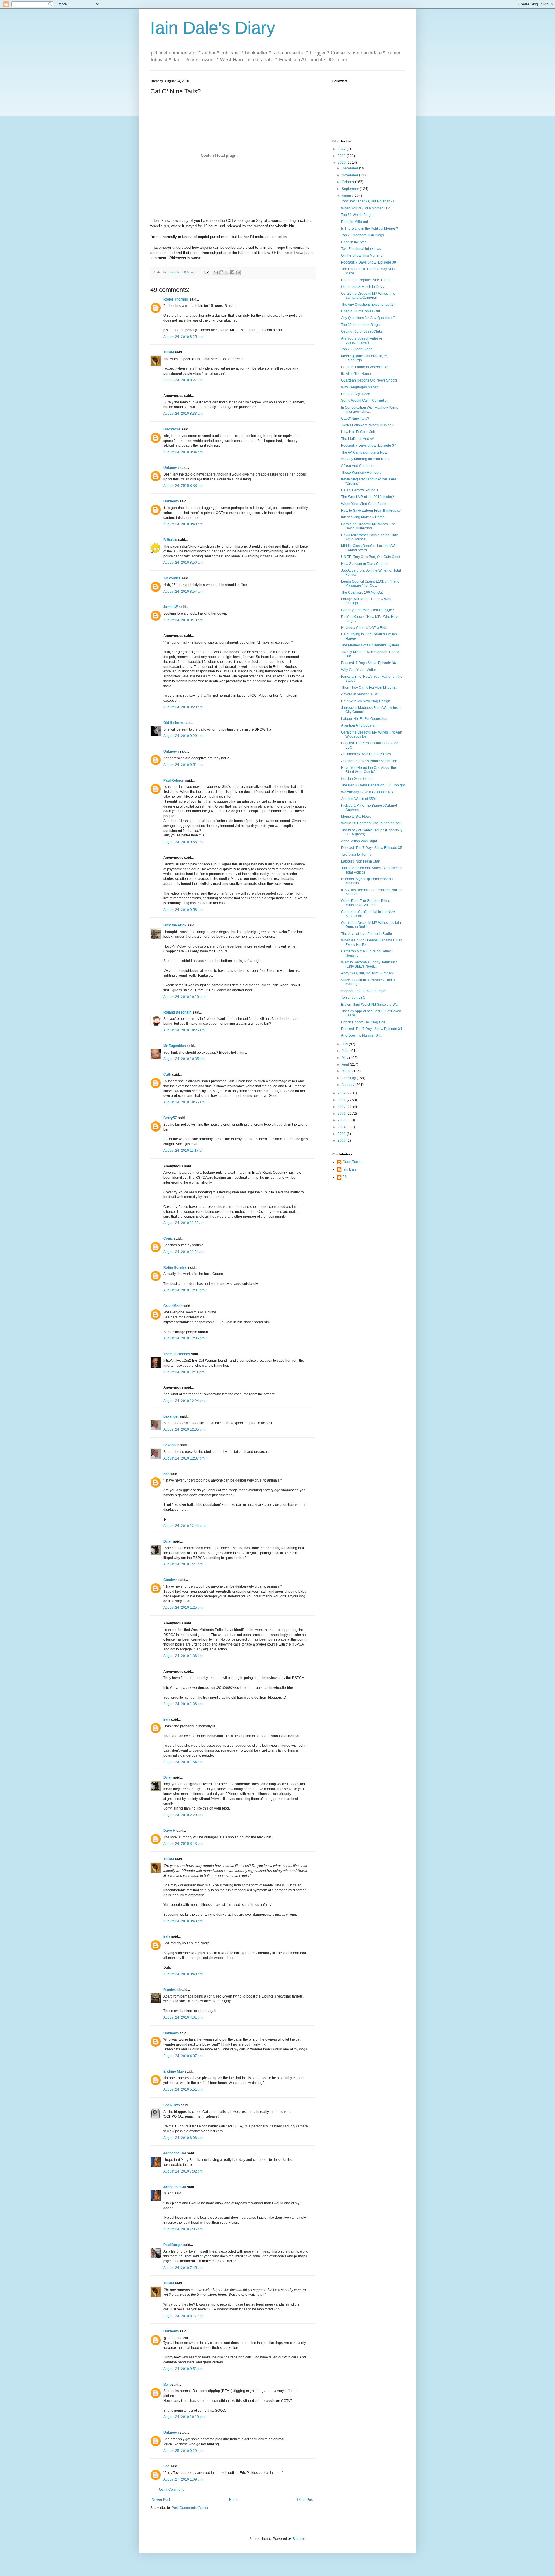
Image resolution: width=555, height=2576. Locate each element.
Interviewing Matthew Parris (363, 517)
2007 (342, 1107)
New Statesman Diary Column (365, 564)
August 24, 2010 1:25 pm (183, 1608)
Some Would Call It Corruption (365, 401)
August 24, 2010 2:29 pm (183, 1815)
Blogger (299, 2539)
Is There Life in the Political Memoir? (370, 229)
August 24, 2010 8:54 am (183, 592)
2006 (342, 1114)
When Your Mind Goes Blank (364, 504)
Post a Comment (171, 2490)
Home (234, 2500)
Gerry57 (170, 1118)
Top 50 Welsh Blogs (357, 215)
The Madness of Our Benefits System (370, 645)
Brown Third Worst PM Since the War (370, 1005)
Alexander (172, 578)
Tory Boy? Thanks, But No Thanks (368, 201)
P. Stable (170, 540)
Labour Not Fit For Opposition (364, 719)
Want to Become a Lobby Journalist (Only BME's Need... (369, 964)
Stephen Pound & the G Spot (364, 991)
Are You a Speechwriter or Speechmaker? (362, 340)
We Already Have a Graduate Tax (367, 792)
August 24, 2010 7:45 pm (183, 2268)
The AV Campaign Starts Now (364, 452)
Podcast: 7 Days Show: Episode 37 (369, 445)
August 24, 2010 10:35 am (184, 1059)
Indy (167, 1720)
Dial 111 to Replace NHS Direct (366, 280)
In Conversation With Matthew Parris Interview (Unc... (370, 410)
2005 (342, 1120)
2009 (342, 1093)
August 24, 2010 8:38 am (183, 486)
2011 (342, 156)
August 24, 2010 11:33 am (184, 1223)
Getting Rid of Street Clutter (362, 331)
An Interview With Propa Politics (366, 754)
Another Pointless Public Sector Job (369, 761)
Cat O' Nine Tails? (355, 419)
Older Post (305, 2500)
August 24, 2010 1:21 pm (183, 1564)
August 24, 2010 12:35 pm (184, 1429)
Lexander (171, 1416)
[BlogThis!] (221, 272)
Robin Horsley (175, 1267)
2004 (342, 1127)
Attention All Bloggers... (359, 725)
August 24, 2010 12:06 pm (184, 1338)
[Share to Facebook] (232, 272)
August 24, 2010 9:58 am (183, 910)
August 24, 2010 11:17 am (184, 1151)
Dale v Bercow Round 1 (360, 490)
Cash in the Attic (354, 242)
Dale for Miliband (355, 222)
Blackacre (172, 429)
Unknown (171, 468)
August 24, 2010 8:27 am (183, 380)
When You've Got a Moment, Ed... (367, 208)
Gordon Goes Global (357, 779)
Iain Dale (350, 1169)
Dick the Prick (175, 925)
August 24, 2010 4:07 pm (183, 2056)
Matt (167, 2385)
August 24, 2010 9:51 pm (183, 2369)
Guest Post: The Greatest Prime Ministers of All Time (366, 903)
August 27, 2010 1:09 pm (183, 2479)
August (348, 196)
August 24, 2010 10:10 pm (184, 2417)
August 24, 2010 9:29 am (183, 707)
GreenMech (173, 1306)
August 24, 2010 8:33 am (183, 414)
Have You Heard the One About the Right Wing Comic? (369, 770)
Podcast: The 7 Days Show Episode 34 (372, 1029)
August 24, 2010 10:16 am (184, 997)
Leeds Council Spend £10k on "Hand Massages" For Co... (370, 583)
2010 (342, 163)
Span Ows (172, 2105)
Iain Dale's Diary (213, 28)
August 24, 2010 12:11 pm (184, 1372)
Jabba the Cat (175, 2153)
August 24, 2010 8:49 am (183, 524)
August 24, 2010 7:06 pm (183, 2229)
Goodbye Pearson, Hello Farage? (368, 610)
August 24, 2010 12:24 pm (184, 1401)
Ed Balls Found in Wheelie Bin (365, 367)
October (348, 182)
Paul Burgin (173, 2245)
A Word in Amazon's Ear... (361, 694)
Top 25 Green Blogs (357, 349)
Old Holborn (173, 723)
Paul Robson (174, 780)
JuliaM (169, 352)
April (346, 1064)
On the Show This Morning (362, 255)
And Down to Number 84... (362, 1035)
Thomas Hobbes (177, 1354)
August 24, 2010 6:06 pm (183, 2138)
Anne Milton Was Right (359, 841)
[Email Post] (206, 272)
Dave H (169, 1831)
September (351, 189)
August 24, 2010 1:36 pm (183, 1656)
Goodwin (170, 1580)
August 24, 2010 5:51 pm (183, 2089)
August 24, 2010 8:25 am (183, 337)
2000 (342, 1140)
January (348, 1085)
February (349, 1078)
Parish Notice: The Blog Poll (363, 1022)
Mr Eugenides (175, 1046)
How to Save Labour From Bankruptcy (371, 511)
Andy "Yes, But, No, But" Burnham (367, 973)
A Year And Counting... (359, 466)
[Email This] (216, 272)
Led (166, 2466)
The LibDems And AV (358, 439)
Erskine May (174, 2072)
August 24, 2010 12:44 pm (184, 1526)
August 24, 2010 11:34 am (184, 1252)
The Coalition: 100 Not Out (362, 592)
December (350, 168)
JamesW (171, 607)
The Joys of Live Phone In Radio (367, 934)
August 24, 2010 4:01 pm (183, 2017)
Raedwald (171, 1990)
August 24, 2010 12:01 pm (184, 1290)
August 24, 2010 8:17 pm (183, 2316)
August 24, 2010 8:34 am (183, 452)
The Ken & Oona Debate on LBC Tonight (373, 785)
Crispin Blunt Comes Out (360, 311)
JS (345, 1177)
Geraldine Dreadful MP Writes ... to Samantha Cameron (368, 296)
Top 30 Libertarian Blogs (360, 325)
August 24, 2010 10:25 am (184, 1030)
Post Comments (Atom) (190, 2508)
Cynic (168, 1239)
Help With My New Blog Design (366, 701)
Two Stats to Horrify (356, 854)
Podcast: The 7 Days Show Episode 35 (372, 848)
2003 (342, 1134)
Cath (167, 1075)
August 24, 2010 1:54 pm (183, 1762)
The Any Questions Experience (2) (368, 305)
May (345, 1058)
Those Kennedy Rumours (361, 473)
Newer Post (161, 2500)
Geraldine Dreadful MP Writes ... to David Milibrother (368, 526)
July (345, 1044)
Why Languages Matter (359, 387)
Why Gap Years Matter (359, 670)
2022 (342, 149)
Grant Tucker (353, 1162)
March (347, 1071)
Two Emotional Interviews (361, 249)
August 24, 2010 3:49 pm (183, 1974)
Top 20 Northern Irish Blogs (362, 235)
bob (166, 1474)
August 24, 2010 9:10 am (183, 620)
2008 (342, 1100)
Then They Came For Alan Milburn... (369, 688)
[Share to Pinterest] (238, 272)
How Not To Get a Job (358, 432)
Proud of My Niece (356, 394)
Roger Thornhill (176, 299)
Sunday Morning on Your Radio (366, 459)
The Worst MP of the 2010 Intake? (368, 497)
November (350, 175)
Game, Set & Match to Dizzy (363, 287)
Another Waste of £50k (359, 799)
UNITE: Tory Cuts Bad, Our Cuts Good (371, 557)
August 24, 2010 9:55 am (183, 842)
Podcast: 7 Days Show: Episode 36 (369, 663)
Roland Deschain (177, 1012)
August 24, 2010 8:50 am (183, 563)
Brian (168, 1541)
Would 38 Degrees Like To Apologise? (371, 823)
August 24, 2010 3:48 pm (183, 1921)
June (346, 1051)
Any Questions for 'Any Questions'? (368, 318)
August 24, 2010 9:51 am (183, 765)
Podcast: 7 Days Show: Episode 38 (369, 262)
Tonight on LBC (353, 998)
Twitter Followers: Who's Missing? (367, 425)
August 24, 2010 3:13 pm (183, 1844)
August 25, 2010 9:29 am (183, 2451)
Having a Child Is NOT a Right (365, 628)
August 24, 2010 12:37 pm (184, 1458)
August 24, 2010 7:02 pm (183, 2171)
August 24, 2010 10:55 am (184, 1102)
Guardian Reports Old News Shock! (369, 380)
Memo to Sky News (356, 817)
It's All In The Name (356, 374)
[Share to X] (227, 272)
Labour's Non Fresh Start (361, 861)
